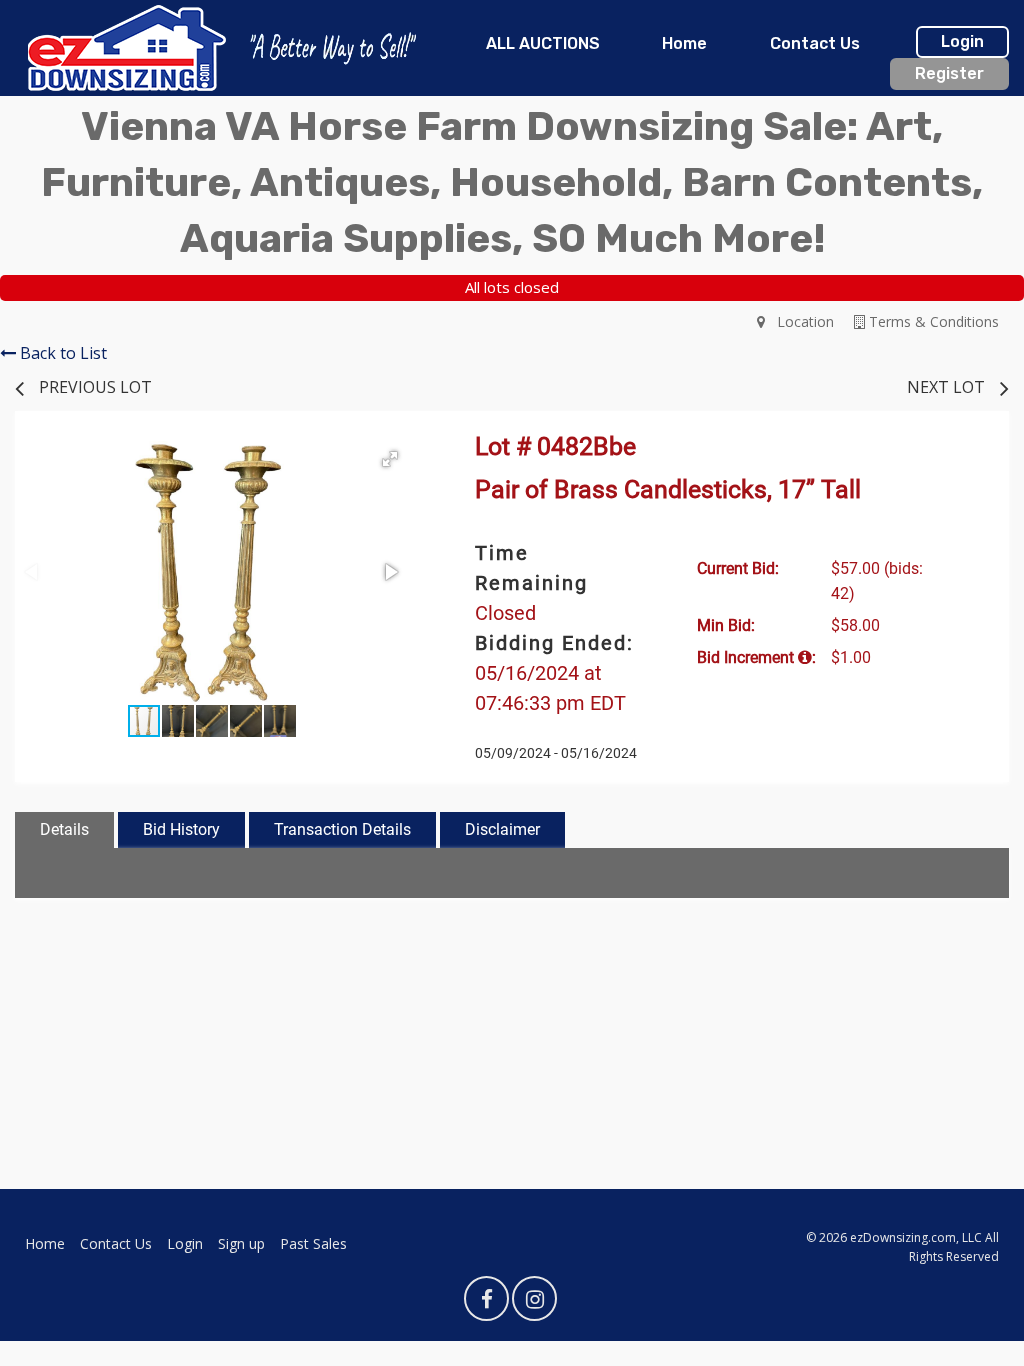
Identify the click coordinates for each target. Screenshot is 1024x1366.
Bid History (181, 829)
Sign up (241, 1243)
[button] (390, 459)
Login (962, 41)
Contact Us (815, 43)
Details (64, 829)
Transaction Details (342, 829)
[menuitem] (543, 44)
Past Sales (313, 1243)
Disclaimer (502, 829)
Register (949, 73)
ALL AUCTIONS (543, 43)
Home (684, 43)
